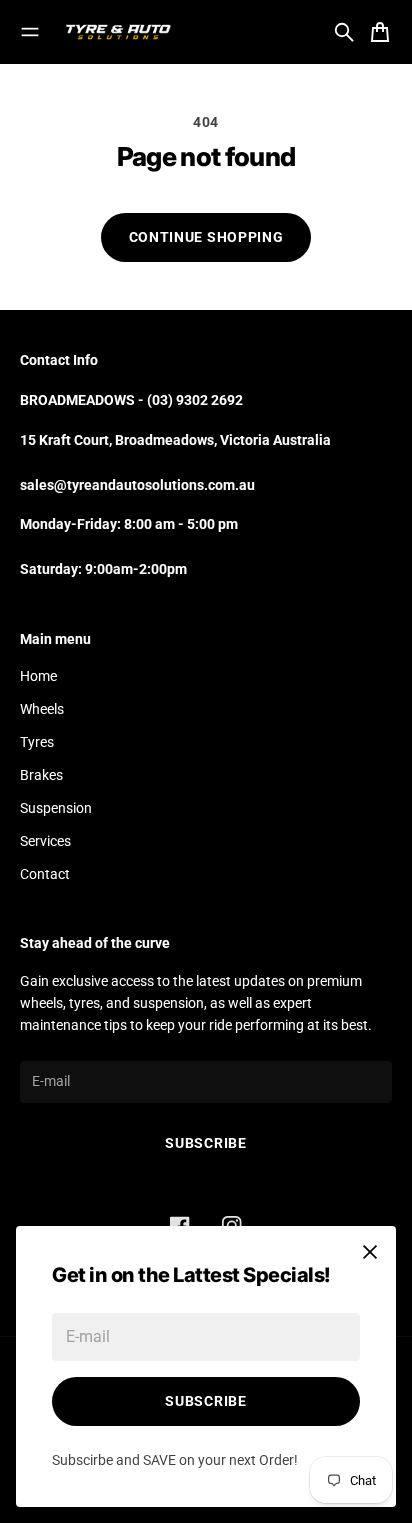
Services (45, 841)
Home (38, 676)
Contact (45, 874)
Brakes (41, 775)
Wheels (42, 709)
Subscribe (205, 1401)
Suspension (56, 808)
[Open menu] (30, 32)
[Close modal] (370, 1252)
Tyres (37, 742)
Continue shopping (206, 237)
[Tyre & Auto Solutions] (118, 32)
